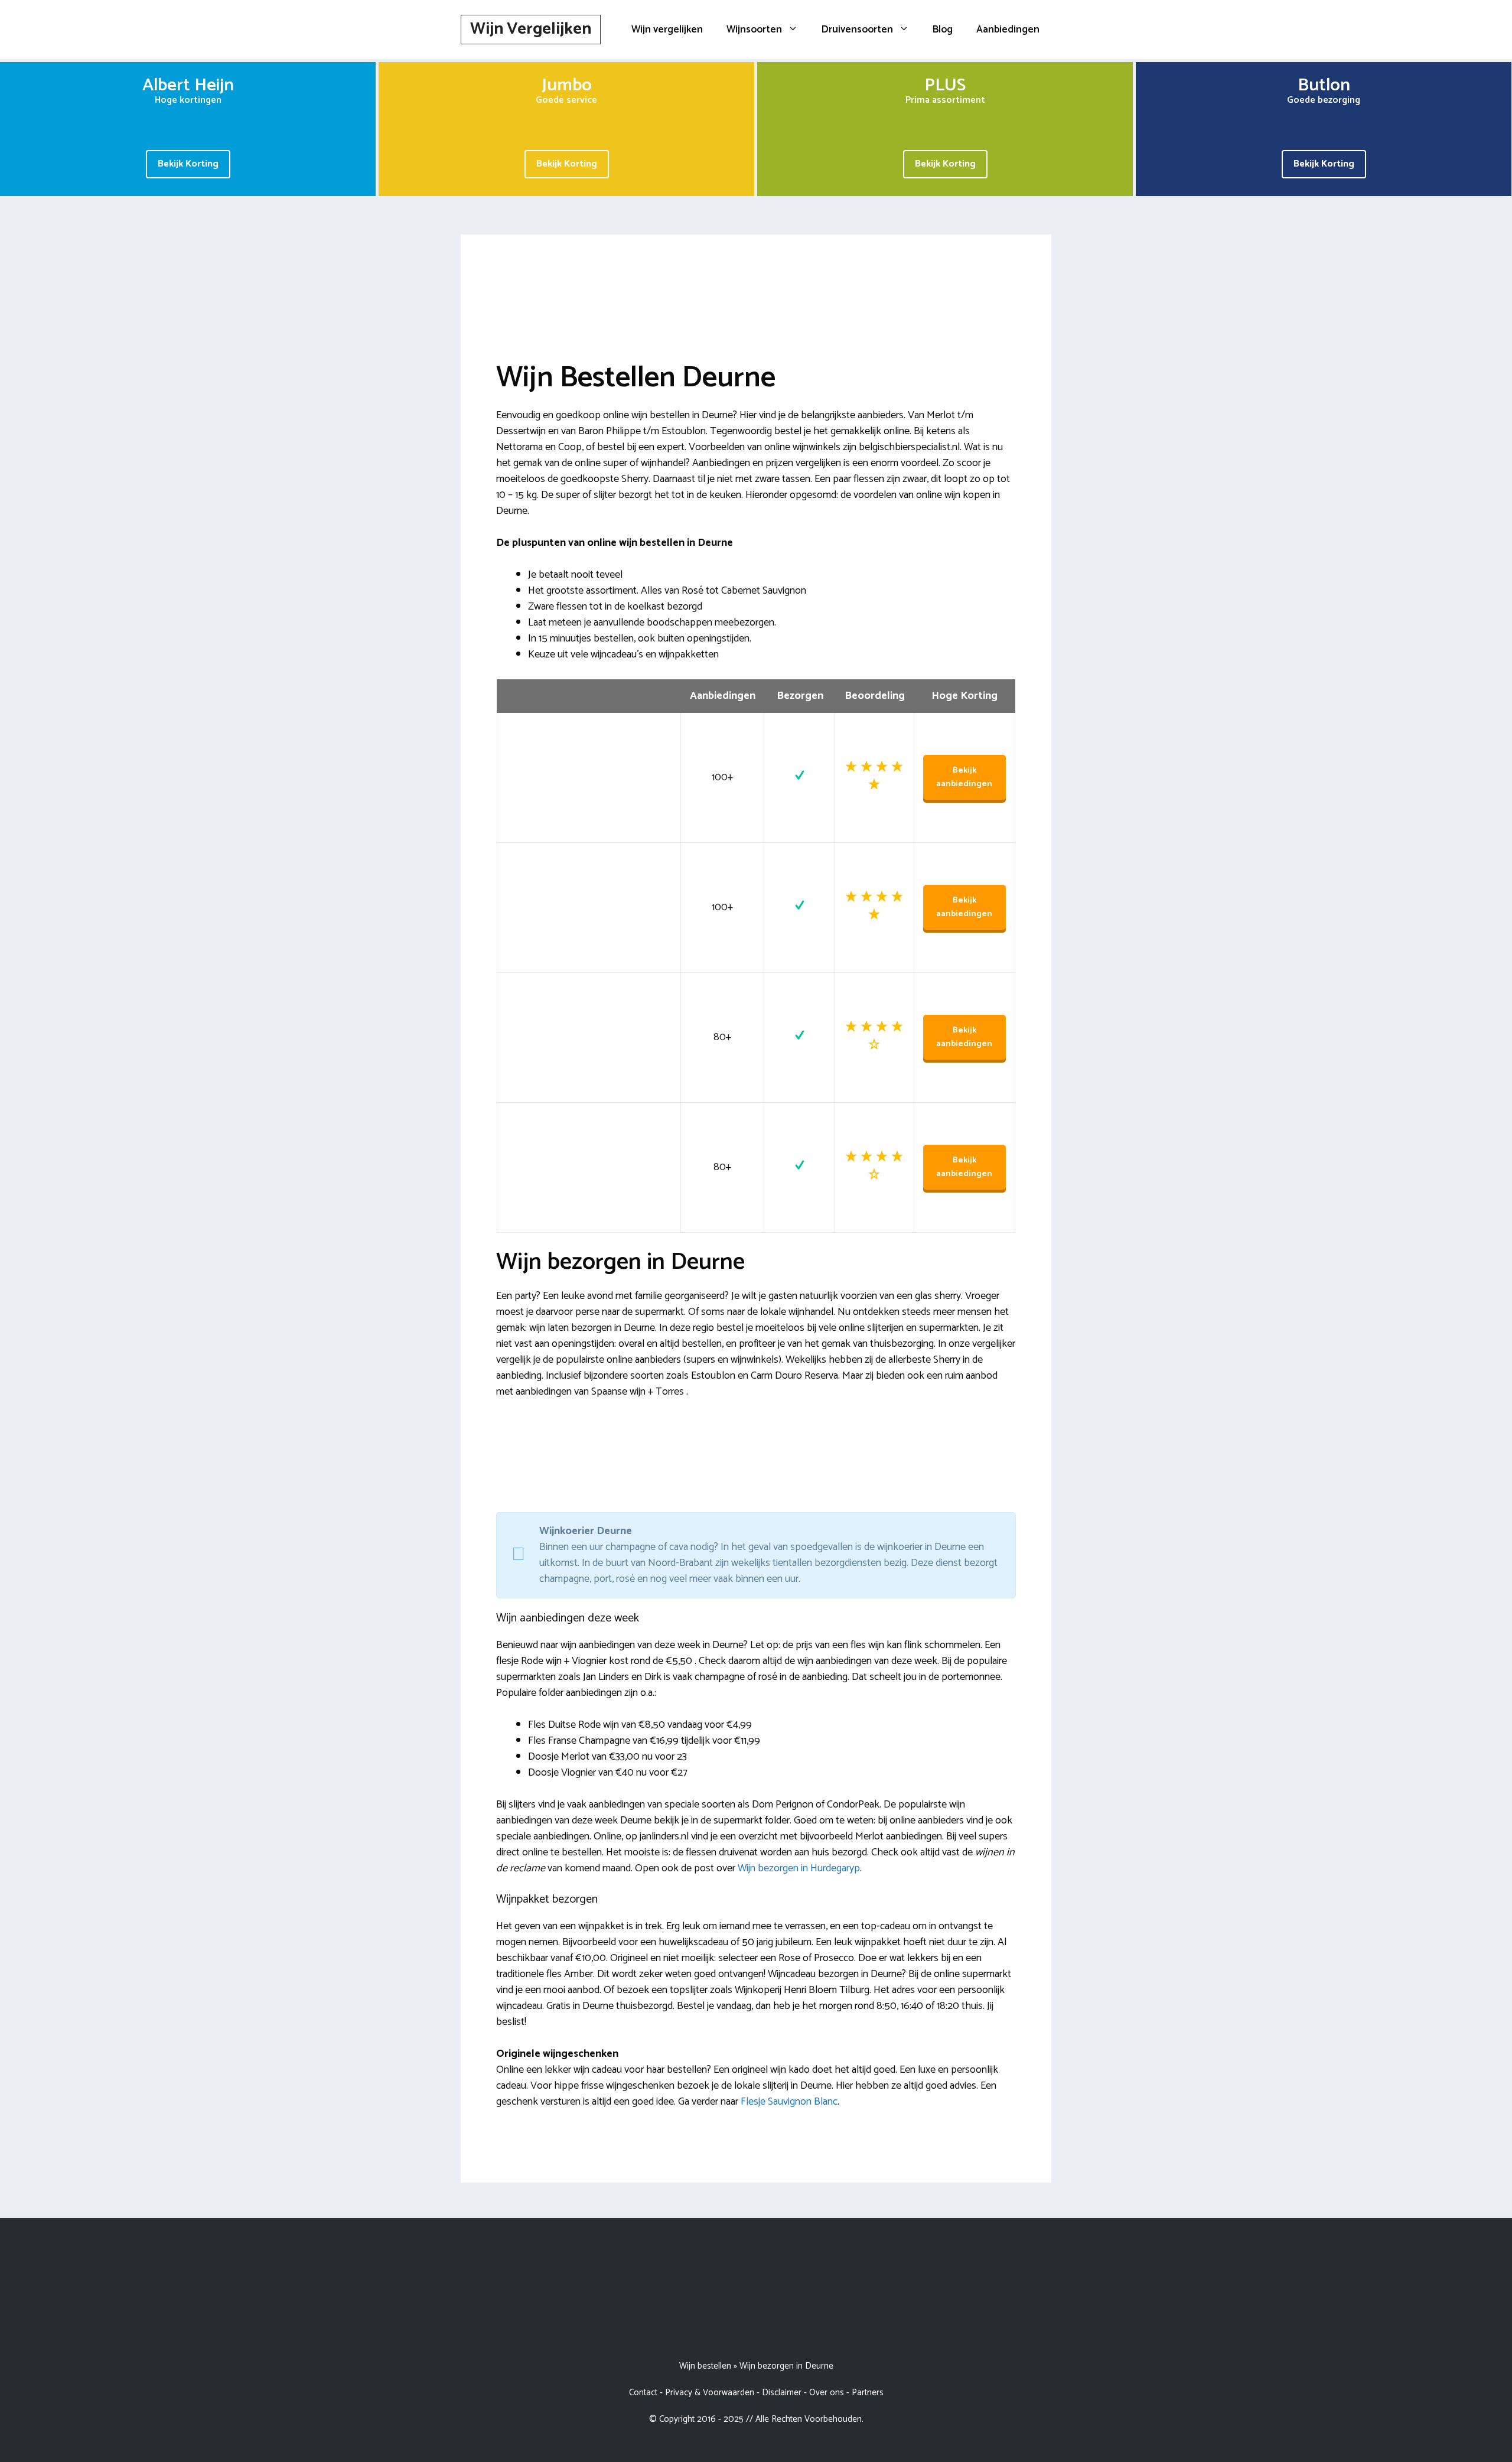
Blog (943, 30)
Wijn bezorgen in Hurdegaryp (799, 1868)
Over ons (827, 2393)
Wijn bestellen (705, 2366)
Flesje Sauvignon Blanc (789, 2102)
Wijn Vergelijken (531, 29)
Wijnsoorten (754, 30)
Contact (643, 2393)
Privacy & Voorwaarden (710, 2393)
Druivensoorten (857, 30)
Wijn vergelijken (667, 30)
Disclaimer (782, 2393)
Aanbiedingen (1008, 30)
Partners (868, 2393)
